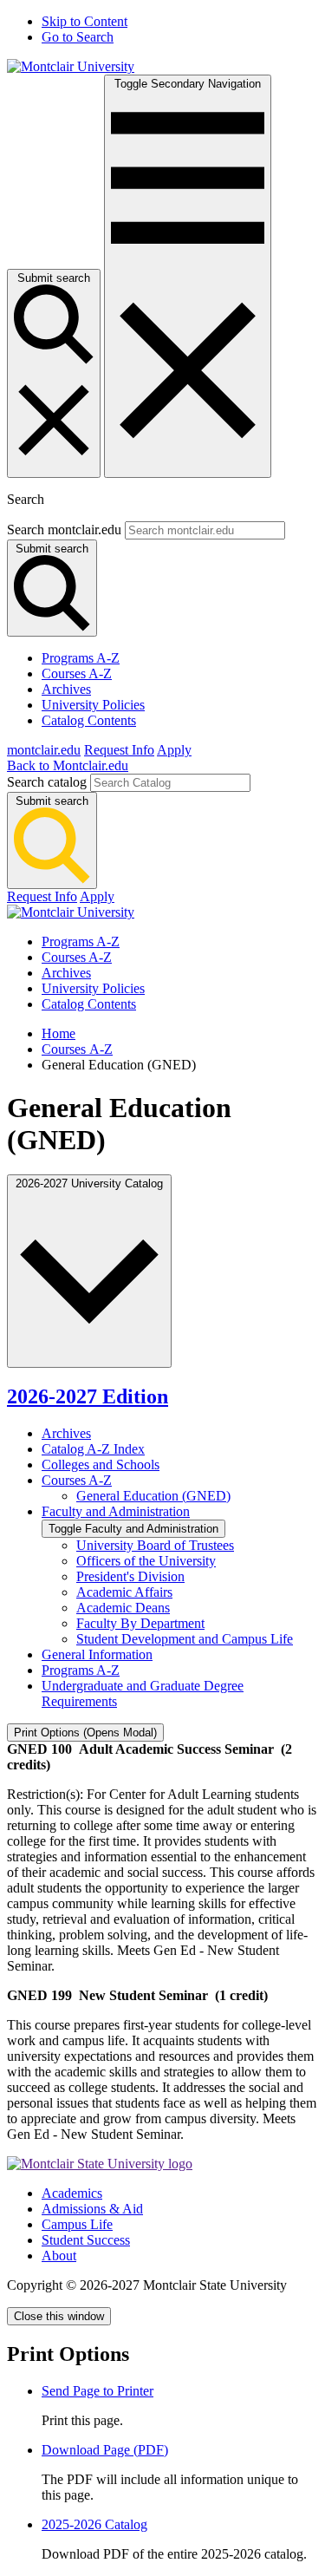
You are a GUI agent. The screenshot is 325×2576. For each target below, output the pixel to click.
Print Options (85, 1733)
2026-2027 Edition (88, 1396)
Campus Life (77, 2224)
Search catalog (47, 782)
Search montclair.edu (64, 530)
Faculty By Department (140, 1623)
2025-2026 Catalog (94, 2524)
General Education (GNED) (153, 1496)
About (59, 2256)
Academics (72, 2193)
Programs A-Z (81, 658)
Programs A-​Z (81, 1670)
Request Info (119, 750)
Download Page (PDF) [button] (105, 2450)
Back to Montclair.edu (68, 765)
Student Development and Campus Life (185, 1639)
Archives (66, 689)
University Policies (93, 705)
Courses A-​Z (77, 1480)
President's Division (130, 1576)
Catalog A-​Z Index (93, 1449)
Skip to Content (84, 21)
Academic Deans (123, 1608)
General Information (97, 1654)
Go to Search (78, 37)
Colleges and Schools (101, 1465)
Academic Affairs (124, 1592)
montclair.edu (44, 750)
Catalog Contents (89, 720)
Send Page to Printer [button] (97, 2391)
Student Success (86, 2240)
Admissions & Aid (92, 2209)
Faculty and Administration (116, 1511)
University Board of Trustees (155, 1545)
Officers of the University (146, 1561)
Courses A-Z (77, 673)
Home (58, 1033)
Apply (174, 750)
